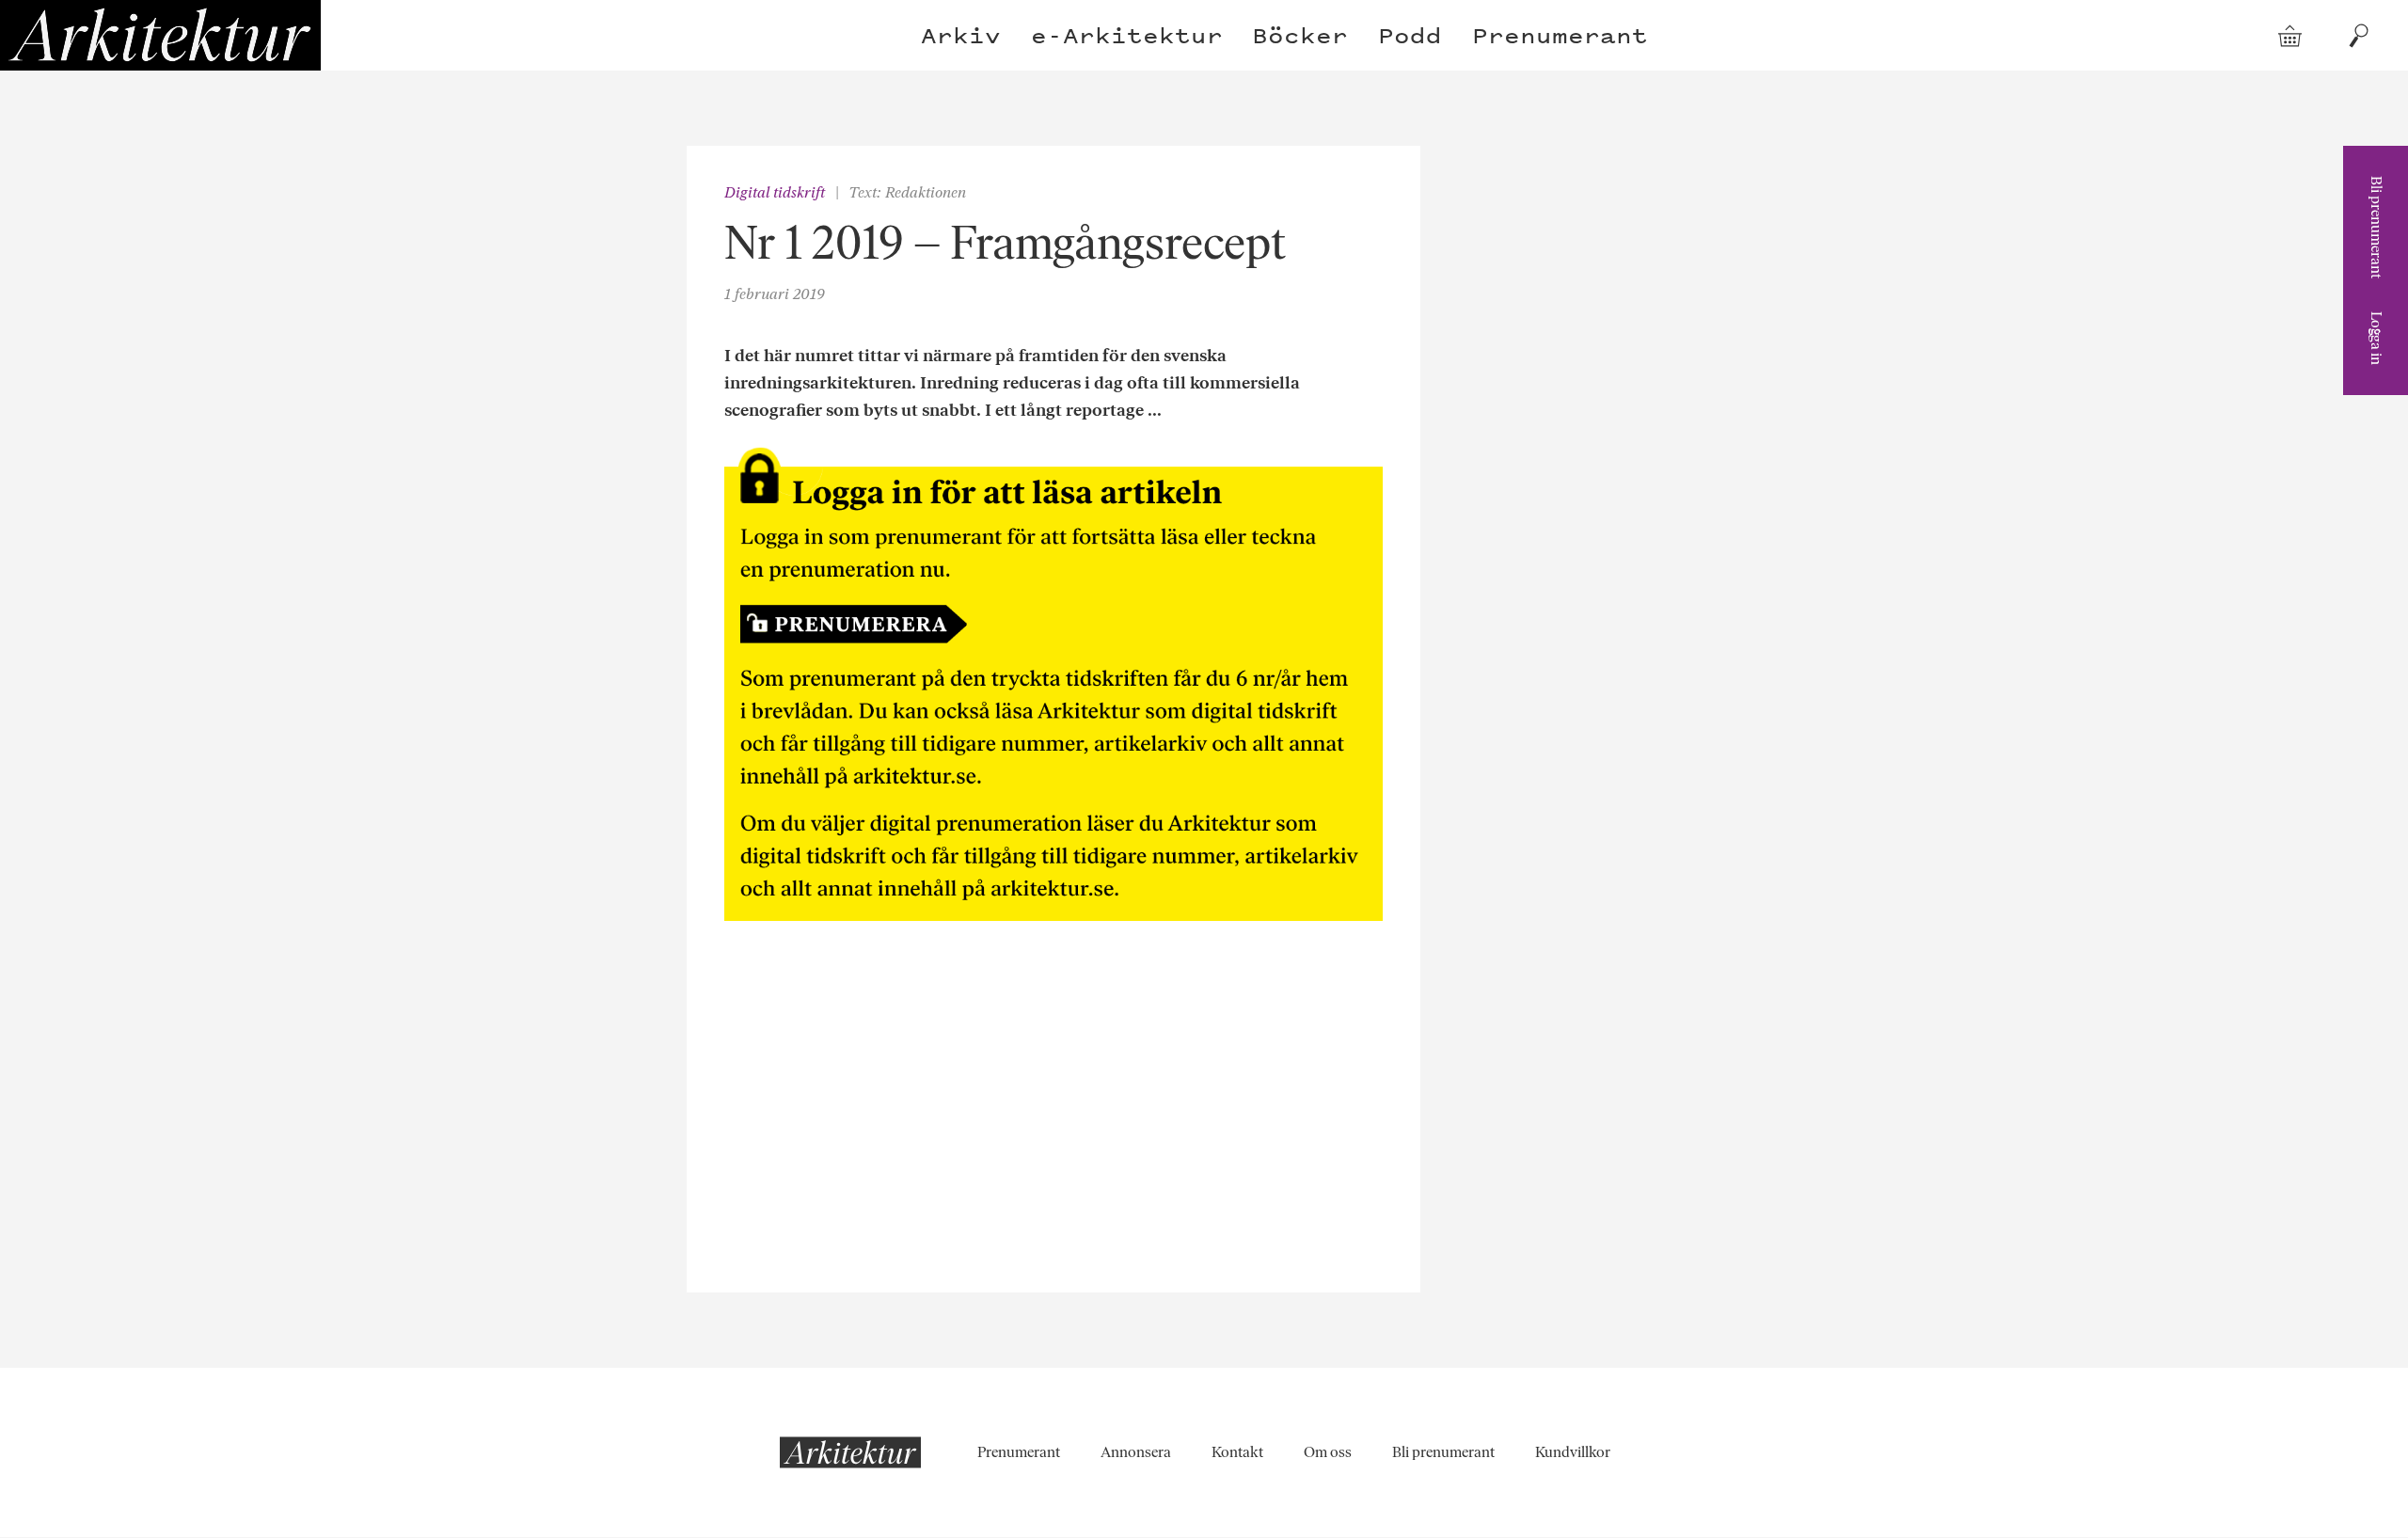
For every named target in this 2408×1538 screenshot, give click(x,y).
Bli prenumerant (2376, 227)
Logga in (2376, 338)
